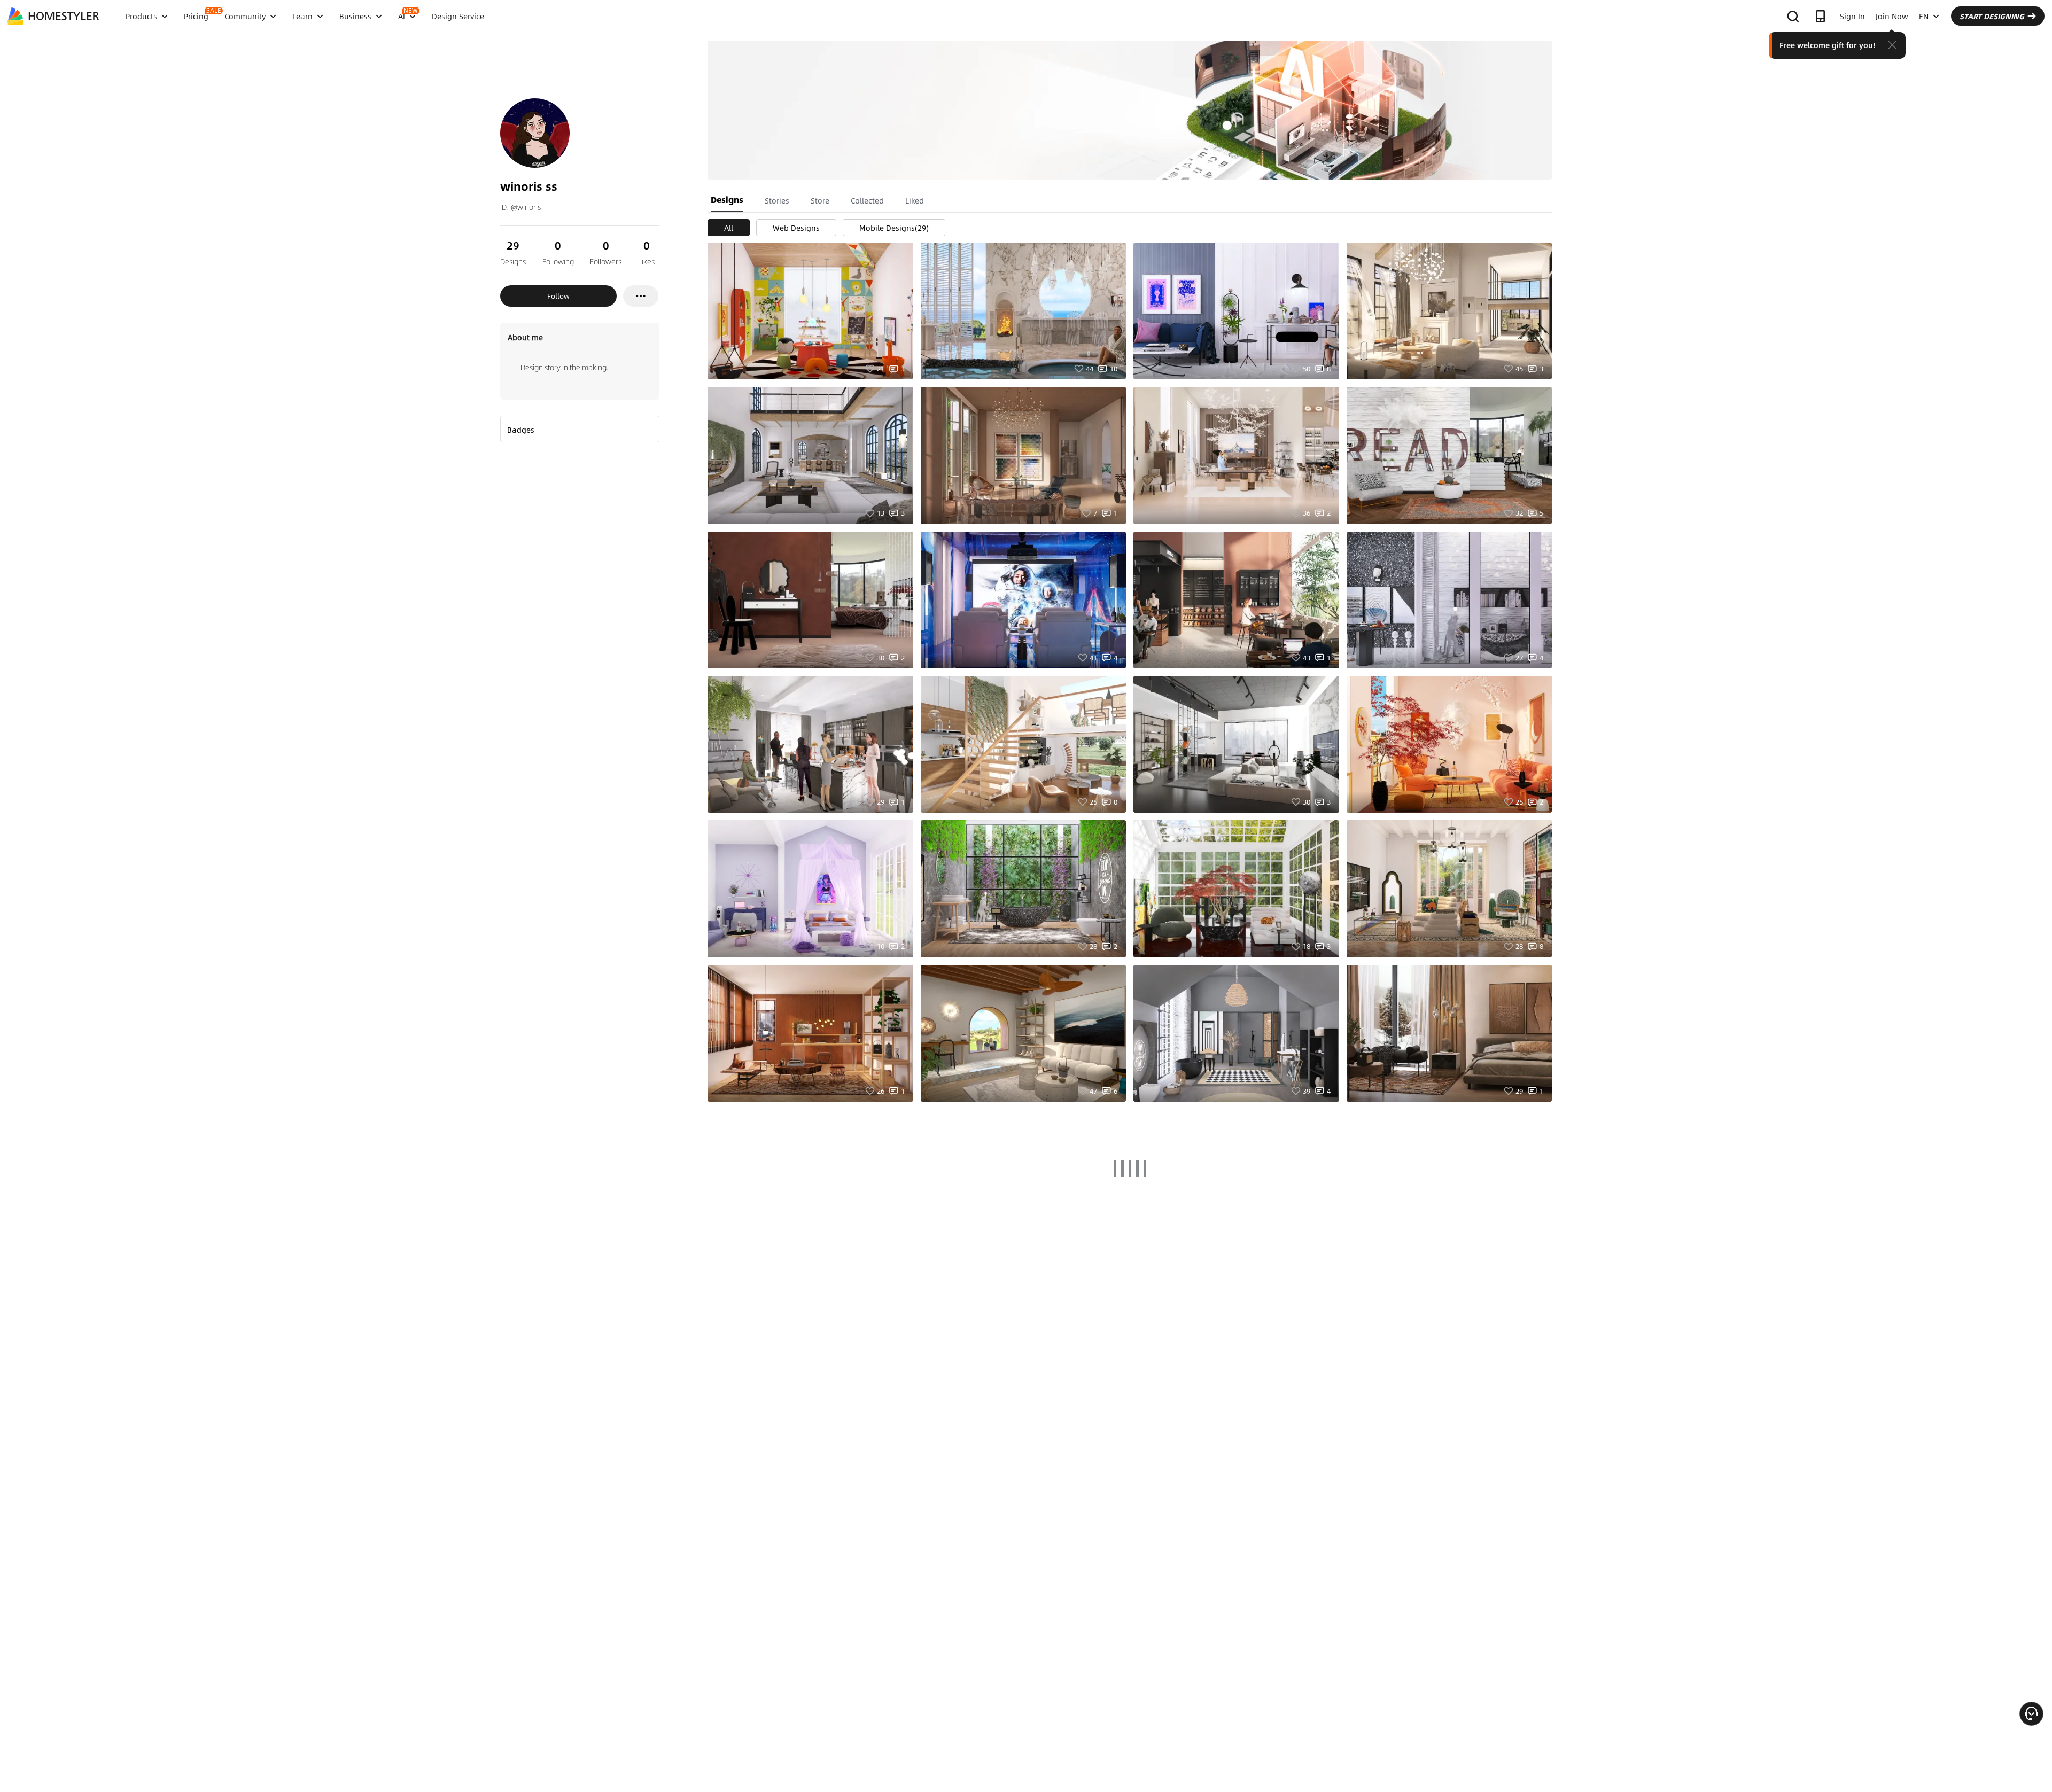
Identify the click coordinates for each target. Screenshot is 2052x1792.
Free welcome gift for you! (1828, 45)
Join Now (1892, 16)
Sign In (1852, 16)
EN (1924, 16)
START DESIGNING (1992, 16)
